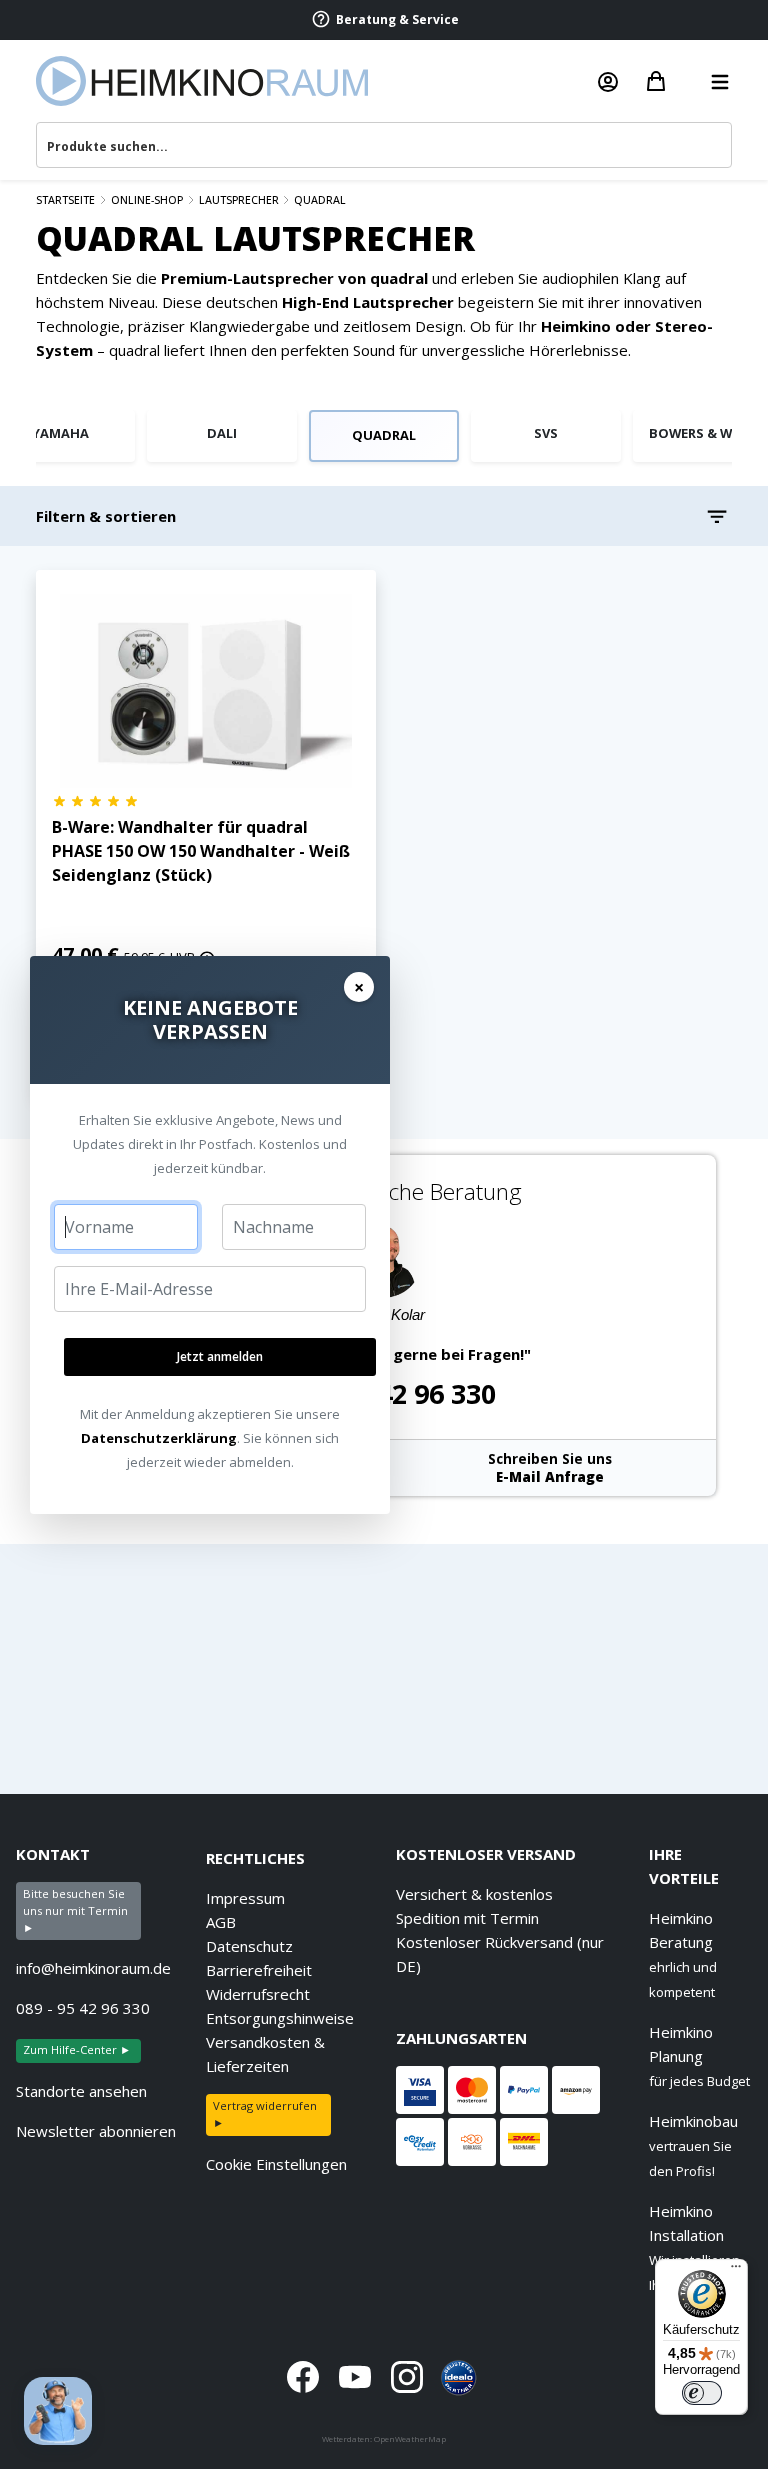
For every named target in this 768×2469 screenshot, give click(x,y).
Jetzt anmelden (220, 1356)
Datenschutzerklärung (159, 1438)
